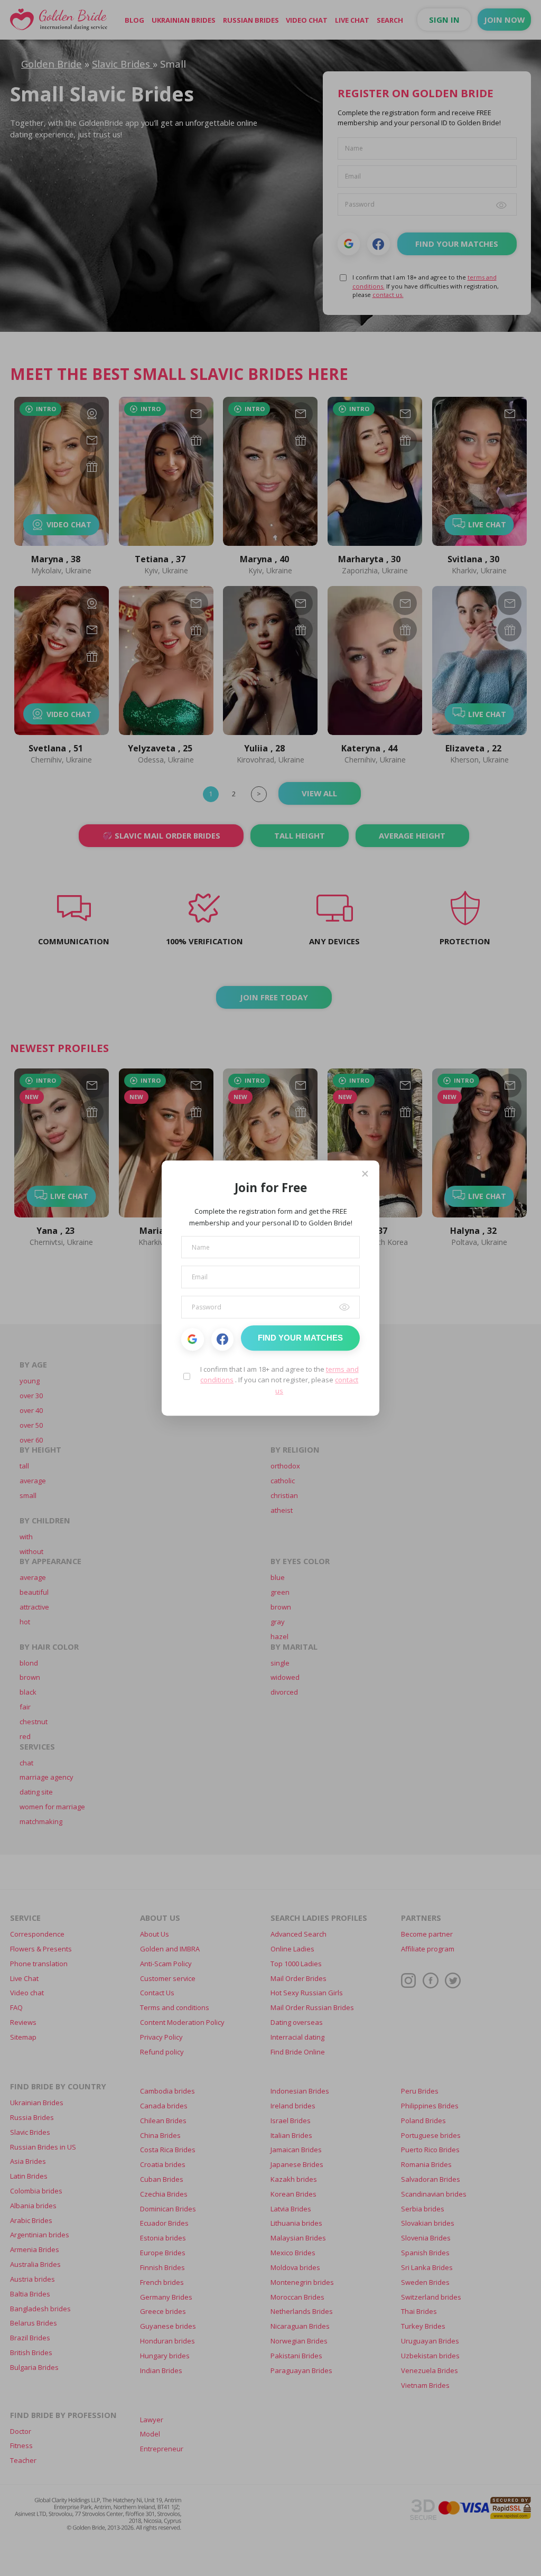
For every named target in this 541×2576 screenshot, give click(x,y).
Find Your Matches (300, 1338)
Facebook (223, 1339)
